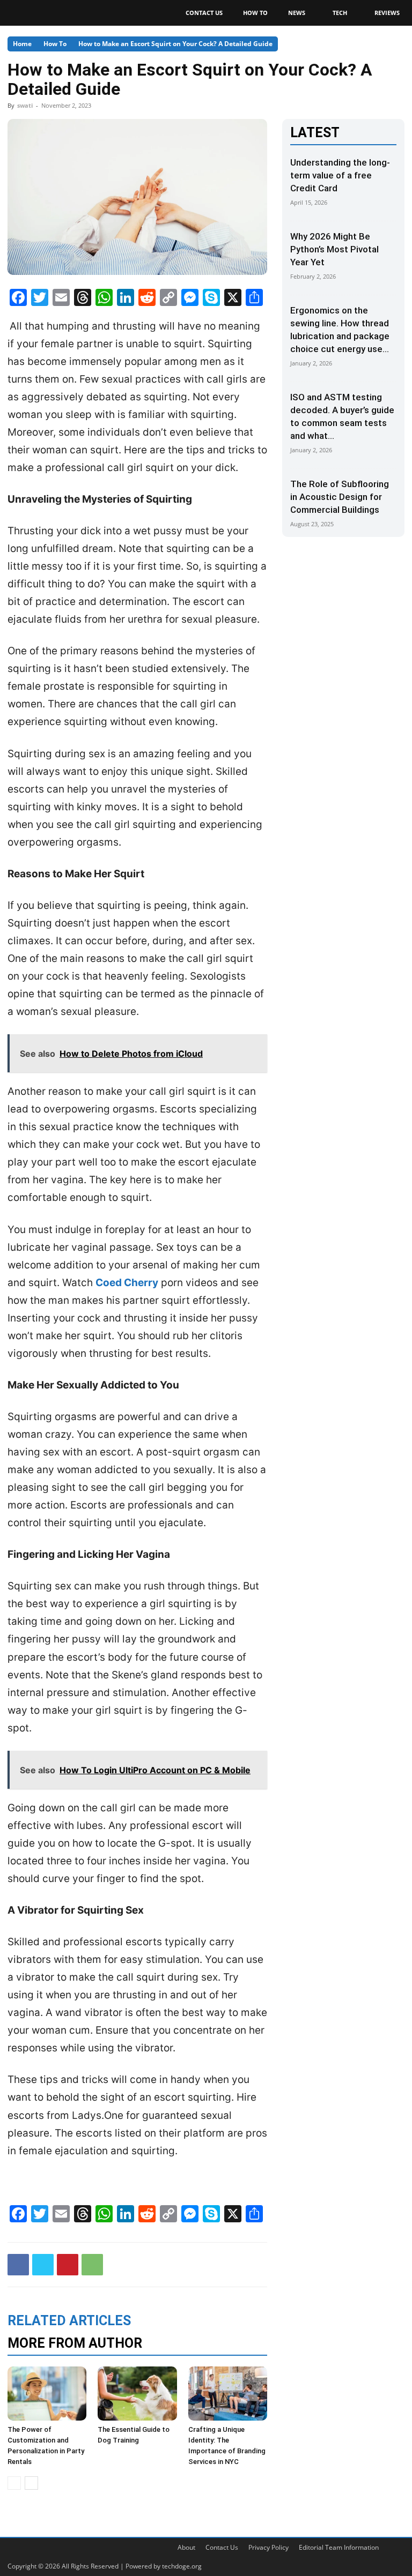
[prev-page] (14, 2483)
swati (25, 105)
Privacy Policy (268, 2547)
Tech (340, 13)
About (186, 2547)
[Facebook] (18, 2265)
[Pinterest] (68, 2265)
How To (255, 13)
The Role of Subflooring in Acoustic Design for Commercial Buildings (340, 497)
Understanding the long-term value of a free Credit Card (340, 175)
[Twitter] (43, 2265)
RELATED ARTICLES (69, 2321)
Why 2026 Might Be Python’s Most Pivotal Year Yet (334, 249)
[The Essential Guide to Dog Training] (137, 2394)
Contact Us (204, 13)
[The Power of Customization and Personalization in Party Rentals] (47, 2394)
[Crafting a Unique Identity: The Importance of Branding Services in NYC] (228, 2394)
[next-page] (31, 2483)
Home (22, 44)
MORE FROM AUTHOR (75, 2343)
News (297, 13)
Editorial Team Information (339, 2547)
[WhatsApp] (92, 2265)
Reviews (387, 13)
